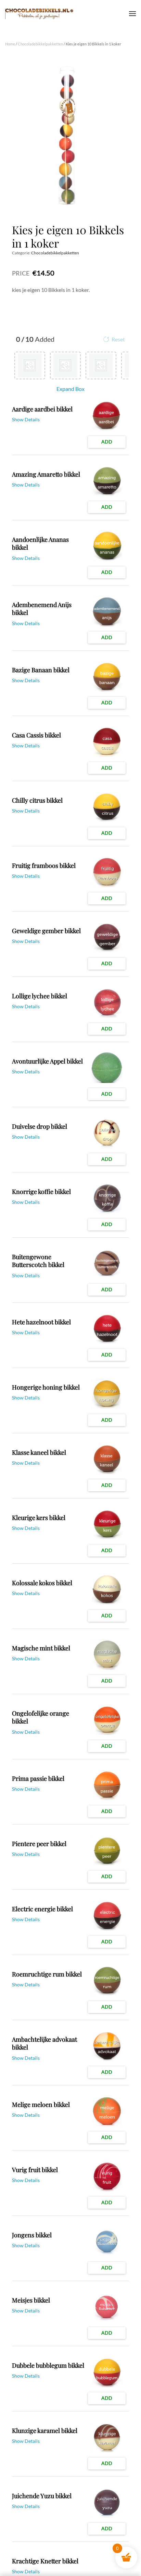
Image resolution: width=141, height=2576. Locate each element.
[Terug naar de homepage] (39, 14)
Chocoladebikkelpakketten (40, 44)
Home (10, 44)
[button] (132, 14)
